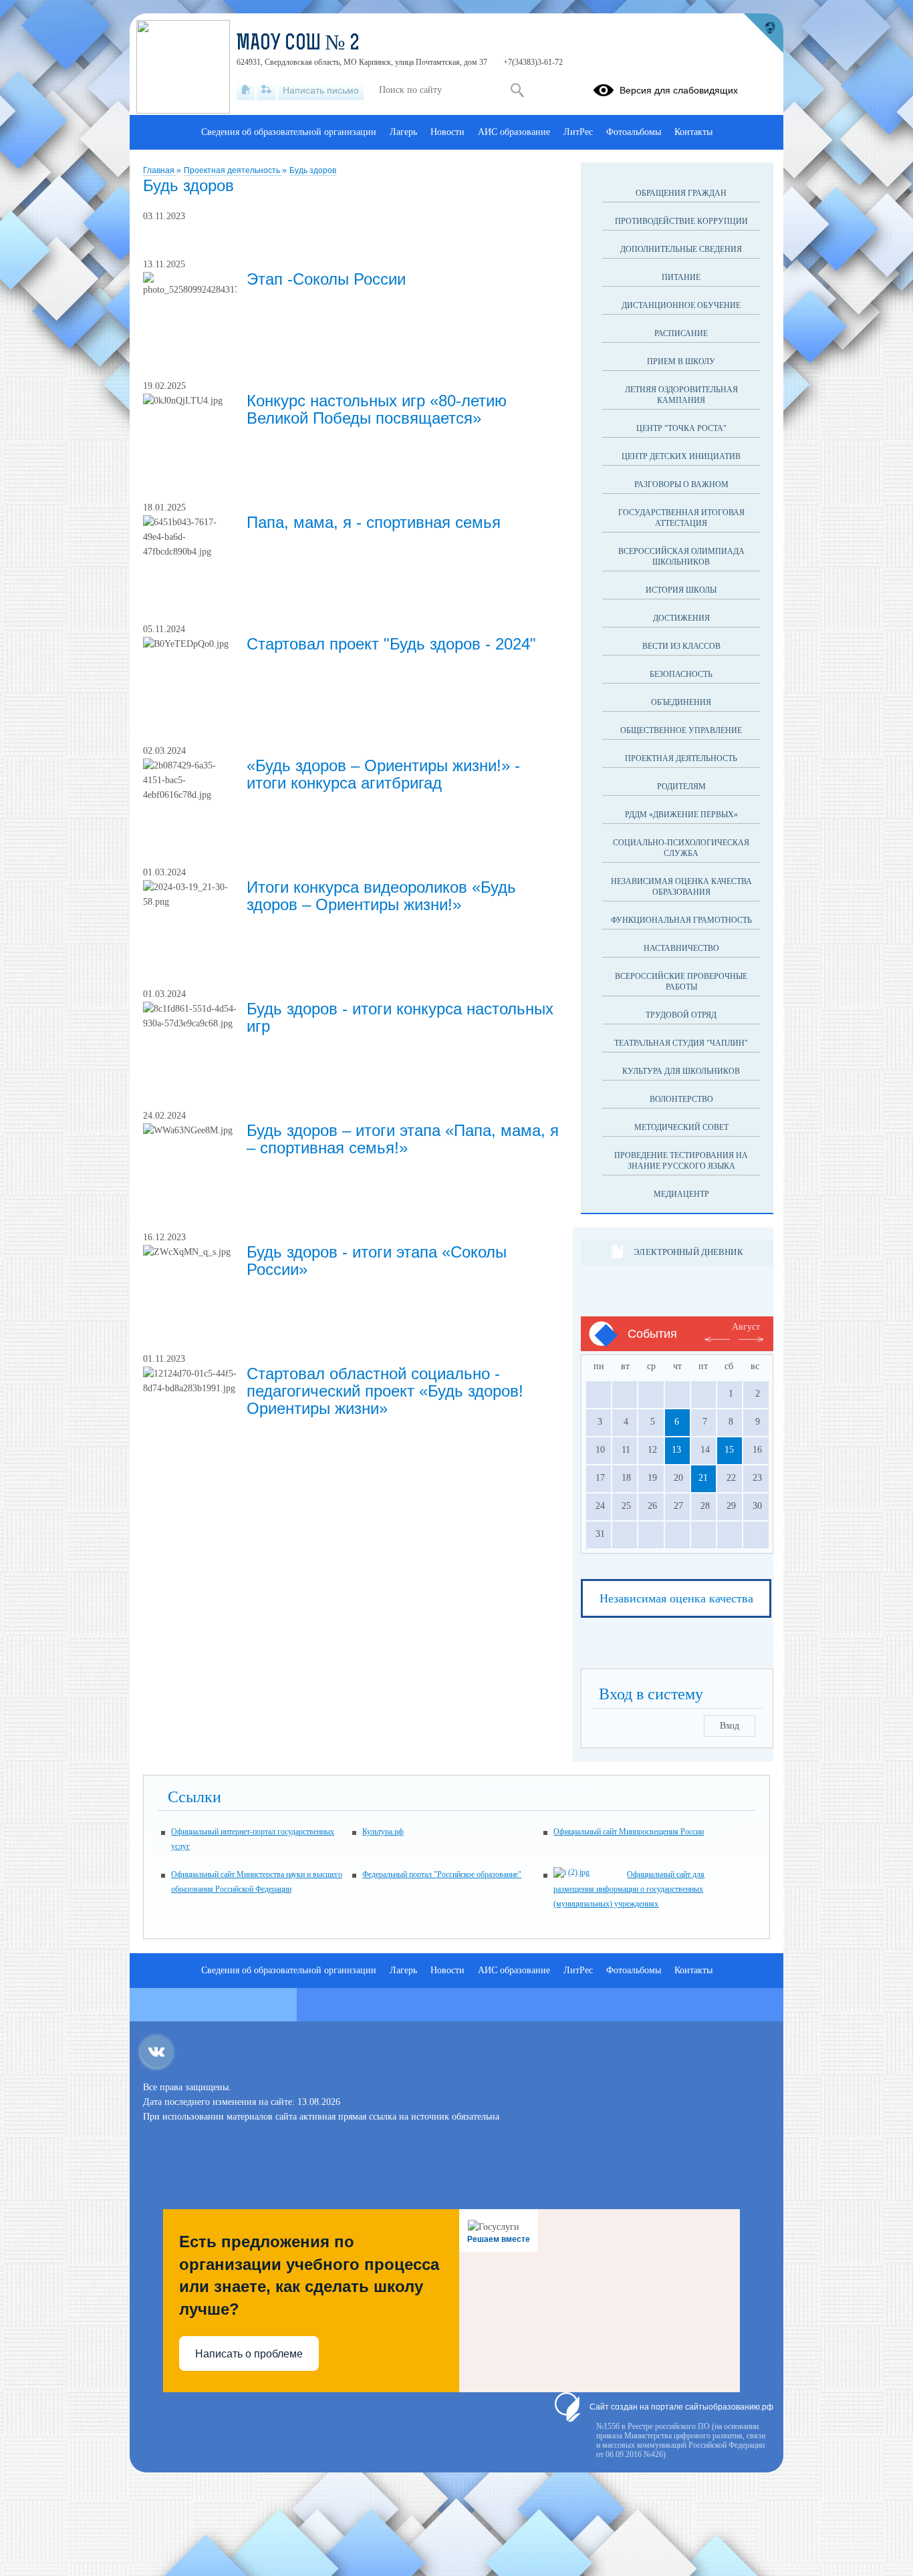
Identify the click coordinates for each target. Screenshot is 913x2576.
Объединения (681, 702)
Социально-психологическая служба (681, 848)
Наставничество (681, 948)
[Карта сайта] (266, 90)
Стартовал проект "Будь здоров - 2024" (391, 644)
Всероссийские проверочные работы (681, 982)
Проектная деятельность (233, 170)
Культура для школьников (681, 1071)
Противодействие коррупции (681, 221)
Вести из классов (681, 646)
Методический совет (681, 1127)
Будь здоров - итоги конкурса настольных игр (400, 1017)
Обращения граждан (681, 193)
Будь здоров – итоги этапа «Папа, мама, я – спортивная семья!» (403, 1139)
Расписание (681, 333)
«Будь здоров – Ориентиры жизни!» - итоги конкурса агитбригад (383, 774)
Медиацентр (681, 1194)
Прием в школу (681, 362)
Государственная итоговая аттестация (681, 518)
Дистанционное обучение (681, 305)
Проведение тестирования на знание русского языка (681, 1161)
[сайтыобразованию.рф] (763, 33)
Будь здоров (313, 170)
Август (746, 1327)
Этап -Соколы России (326, 279)
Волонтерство (681, 1099)
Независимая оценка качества (676, 1598)
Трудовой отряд (681, 1015)
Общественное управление (681, 730)
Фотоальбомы (634, 132)
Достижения (681, 618)
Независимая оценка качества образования (681, 887)
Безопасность (681, 674)
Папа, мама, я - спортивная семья (374, 522)
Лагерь (403, 132)
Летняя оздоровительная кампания (681, 395)
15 (729, 1450)
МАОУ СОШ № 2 (298, 44)
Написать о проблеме (249, 2354)
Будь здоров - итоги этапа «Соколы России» (377, 1261)
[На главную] (246, 90)
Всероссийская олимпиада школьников (681, 557)
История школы (681, 590)
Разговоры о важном (681, 484)
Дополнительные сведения (681, 249)
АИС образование (514, 132)
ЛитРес (578, 132)
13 (676, 1450)
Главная (160, 170)
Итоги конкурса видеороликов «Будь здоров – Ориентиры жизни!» (381, 896)
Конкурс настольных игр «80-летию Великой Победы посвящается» (377, 409)
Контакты (693, 132)
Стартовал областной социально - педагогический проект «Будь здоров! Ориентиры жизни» (385, 1391)
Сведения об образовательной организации (289, 132)
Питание (681, 277)
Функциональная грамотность (681, 920)
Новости (447, 132)
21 (703, 1478)
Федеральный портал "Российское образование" (442, 1874)
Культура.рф (383, 1832)
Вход (730, 1726)
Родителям (681, 786)
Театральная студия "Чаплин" (681, 1043)
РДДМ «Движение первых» (681, 815)
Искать (517, 90)
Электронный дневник (688, 1252)
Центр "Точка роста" (681, 428)
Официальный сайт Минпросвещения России (629, 1832)
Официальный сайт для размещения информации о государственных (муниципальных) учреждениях (629, 1889)
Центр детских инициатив (681, 456)
